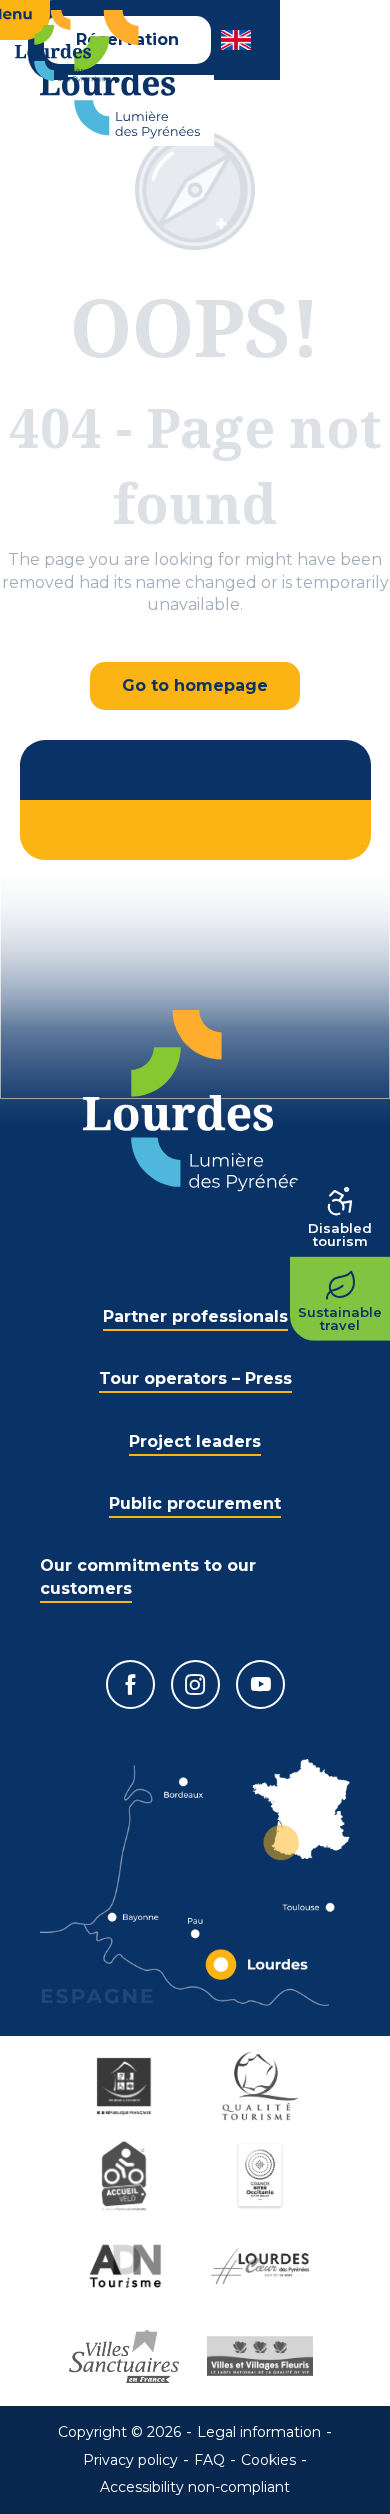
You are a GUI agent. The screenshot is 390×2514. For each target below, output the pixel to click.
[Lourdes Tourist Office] (120, 74)
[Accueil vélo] (127, 2176)
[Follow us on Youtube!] (260, 1684)
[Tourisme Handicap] (127, 2086)
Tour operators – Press (195, 1378)
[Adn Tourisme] (127, 2266)
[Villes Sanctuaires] (127, 2356)
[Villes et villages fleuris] (263, 2356)
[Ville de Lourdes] (263, 2266)
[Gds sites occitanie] (263, 2176)
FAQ (209, 2460)
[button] (237, 40)
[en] (237, 40)
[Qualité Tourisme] (263, 2086)
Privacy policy (130, 2460)
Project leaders (195, 1441)
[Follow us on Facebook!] (130, 1684)
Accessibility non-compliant (195, 2487)
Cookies (268, 2460)
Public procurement (195, 1503)
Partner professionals (195, 1316)
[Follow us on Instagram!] (195, 1684)
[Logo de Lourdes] (195, 1100)
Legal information (259, 2432)
